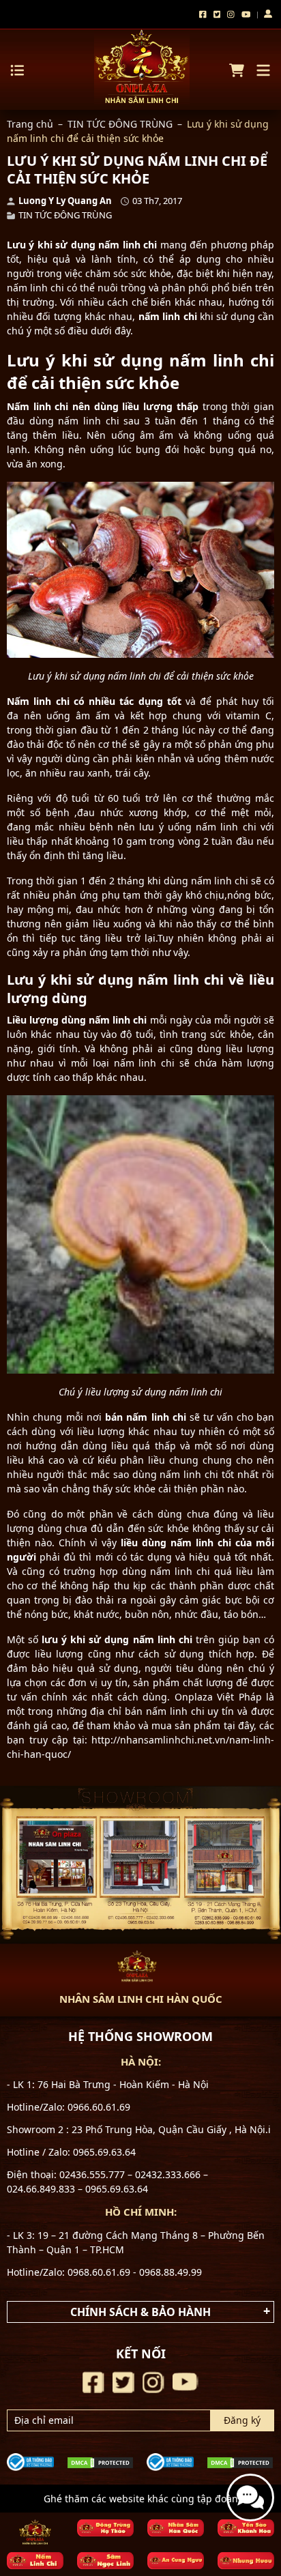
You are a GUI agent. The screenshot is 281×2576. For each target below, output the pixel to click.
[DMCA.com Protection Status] (100, 2462)
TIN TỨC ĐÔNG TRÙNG (120, 124)
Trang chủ (30, 124)
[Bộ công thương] (30, 2460)
